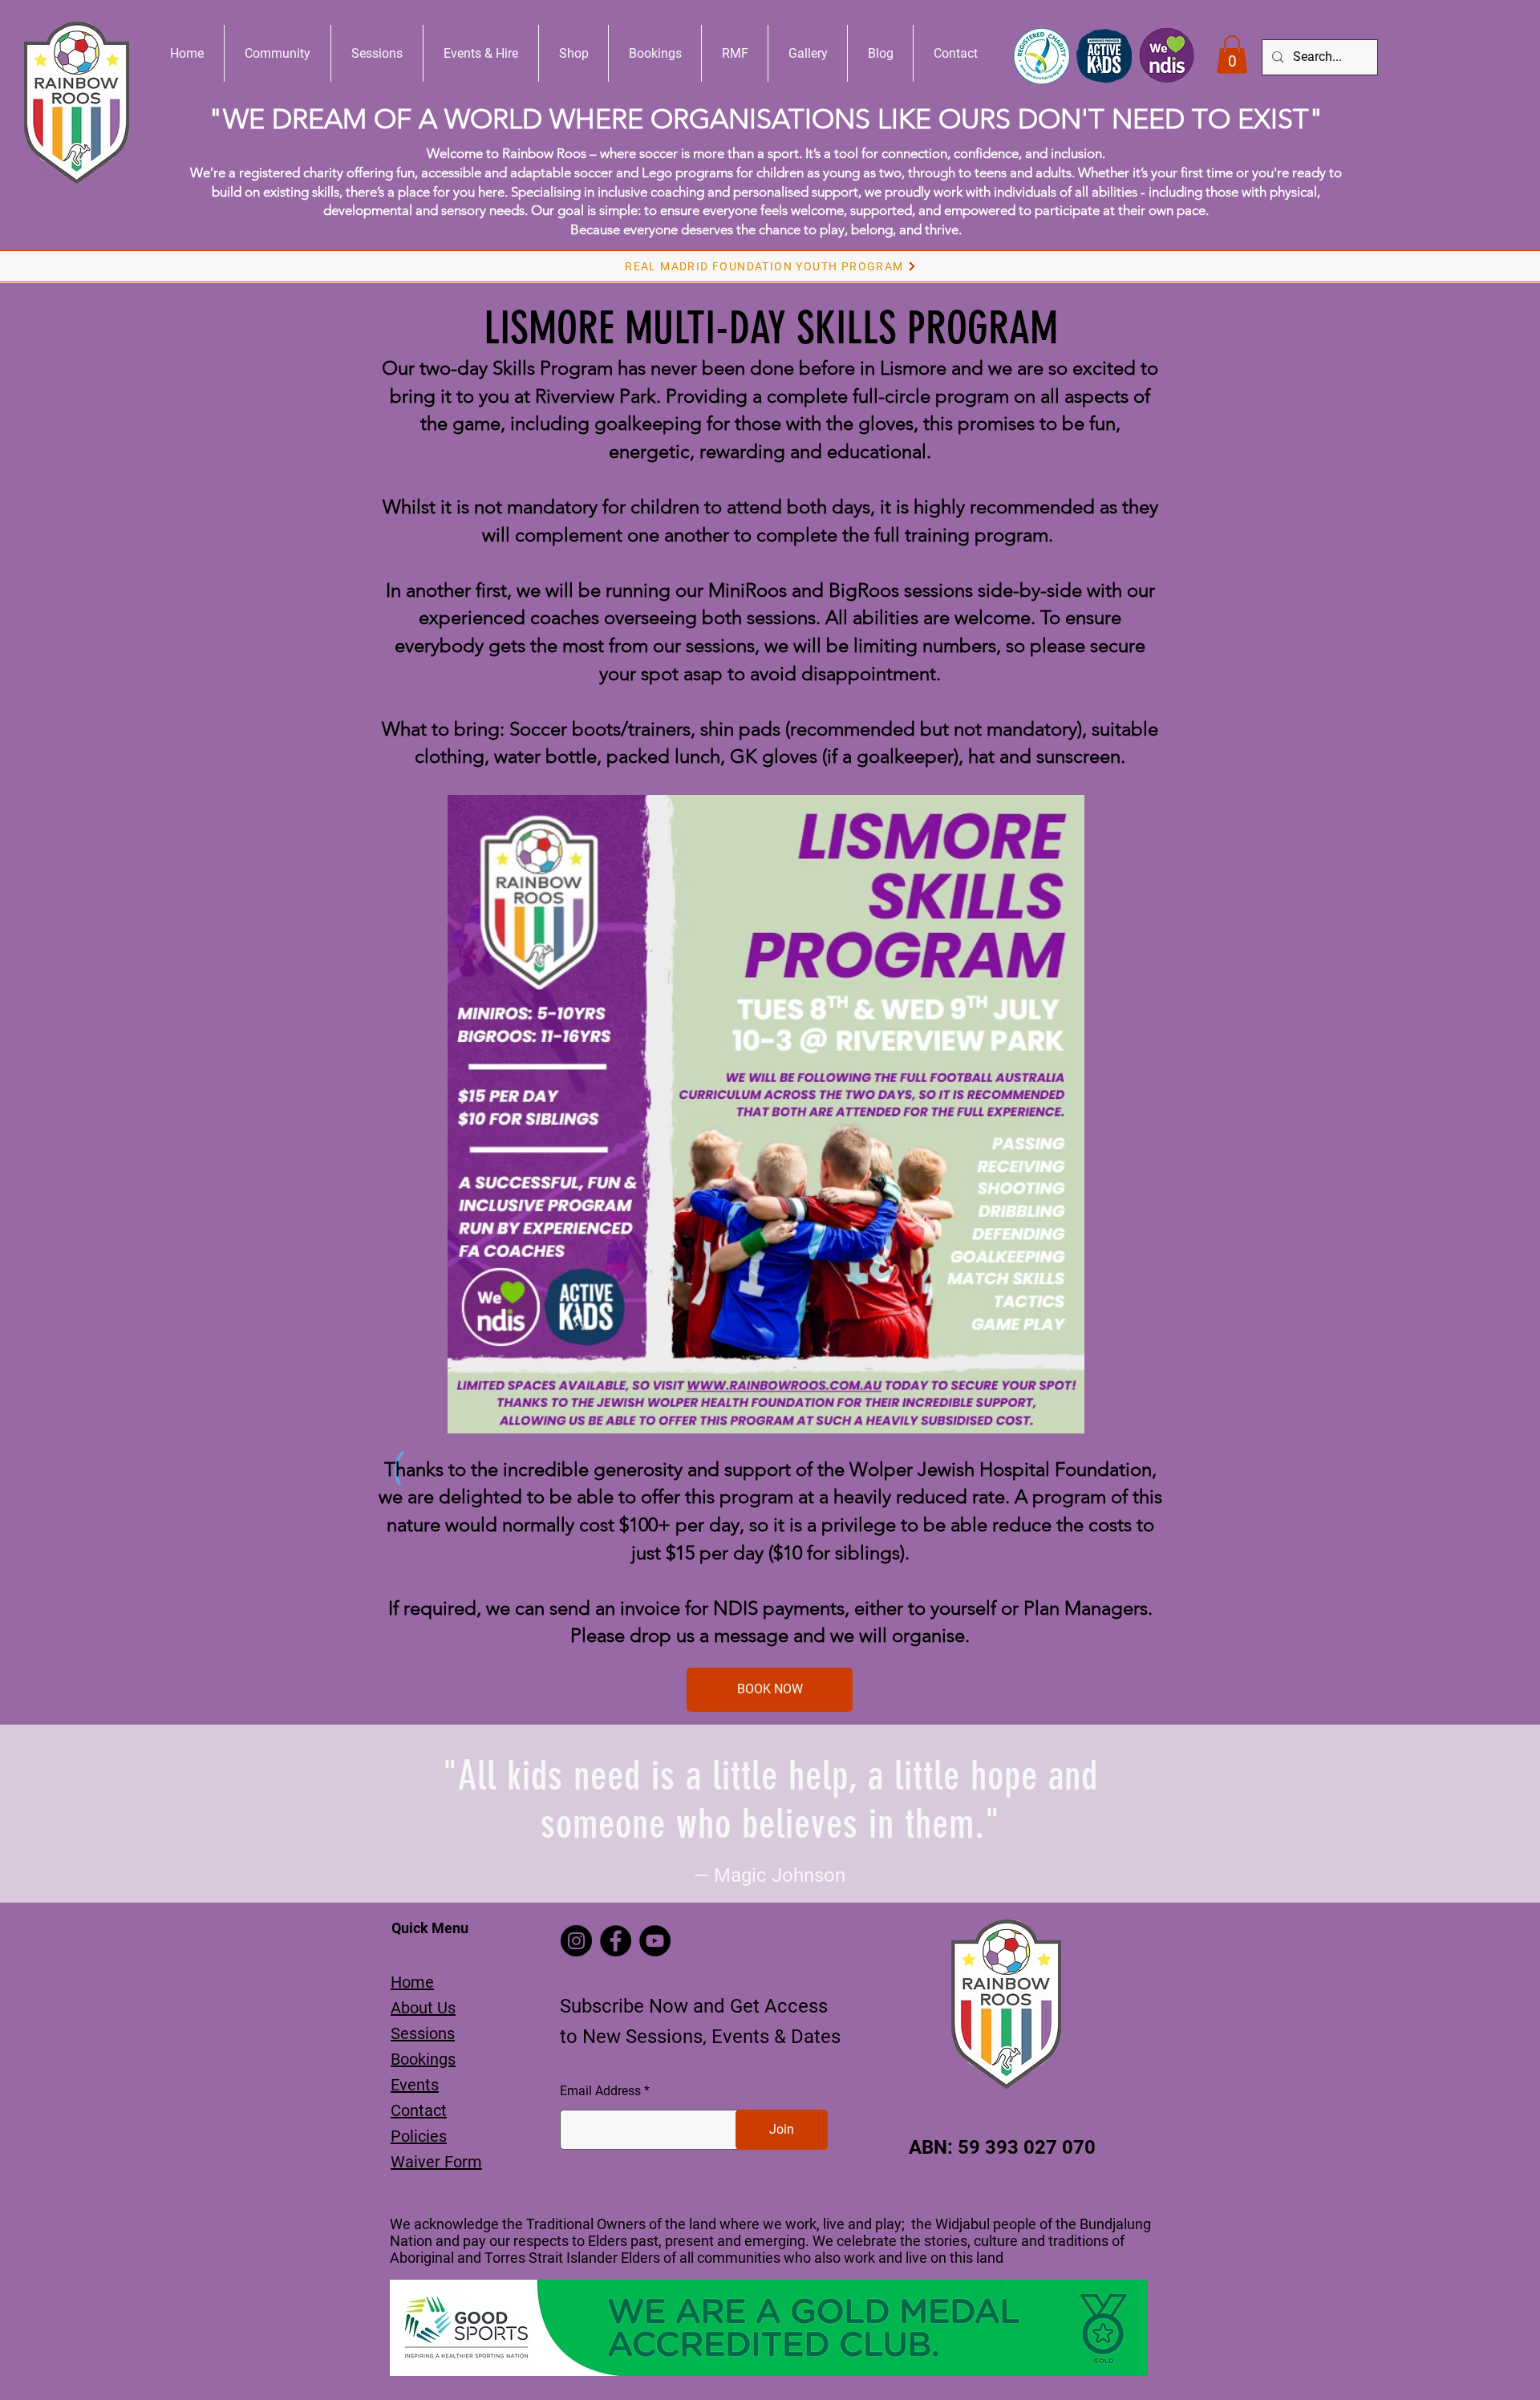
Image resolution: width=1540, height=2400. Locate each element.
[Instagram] (576, 1941)
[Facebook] (616, 1941)
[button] (1232, 55)
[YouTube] (655, 1941)
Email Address (600, 2091)
